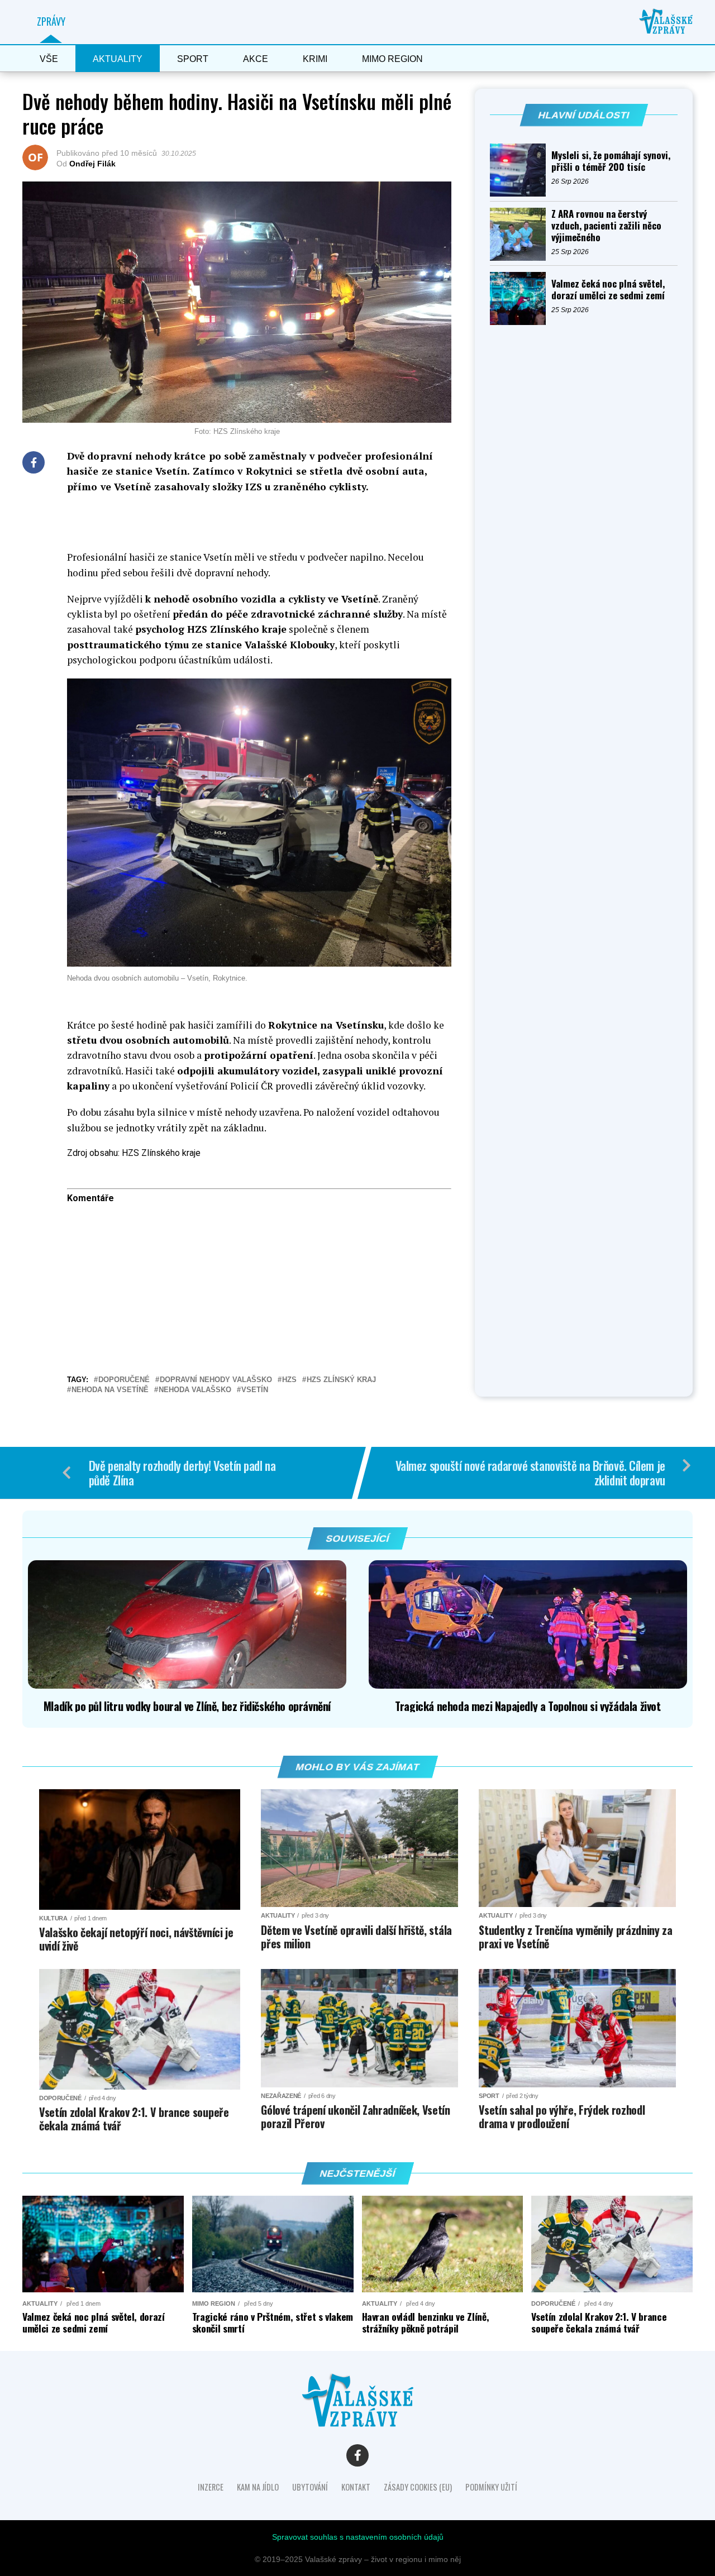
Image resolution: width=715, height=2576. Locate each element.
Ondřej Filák (92, 164)
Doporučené (124, 1380)
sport (193, 59)
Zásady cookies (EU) (418, 2487)
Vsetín (255, 1390)
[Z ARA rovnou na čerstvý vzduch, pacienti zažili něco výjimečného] (521, 234)
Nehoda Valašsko (195, 1390)
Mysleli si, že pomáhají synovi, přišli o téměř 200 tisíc (611, 161)
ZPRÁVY (51, 21)
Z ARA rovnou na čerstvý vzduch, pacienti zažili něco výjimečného (606, 225)
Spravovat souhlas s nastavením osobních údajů (358, 2537)
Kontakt (356, 2487)
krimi (315, 59)
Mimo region (392, 59)
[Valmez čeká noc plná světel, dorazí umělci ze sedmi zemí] (521, 298)
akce (256, 59)
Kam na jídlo (258, 2487)
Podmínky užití (491, 2487)
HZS (289, 1380)
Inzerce (211, 2487)
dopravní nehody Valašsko (216, 1380)
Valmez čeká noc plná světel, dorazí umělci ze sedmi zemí (608, 289)
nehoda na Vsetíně (110, 1390)
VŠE (49, 59)
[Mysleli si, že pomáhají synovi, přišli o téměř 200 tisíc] (521, 170)
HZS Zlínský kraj (341, 1380)
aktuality (118, 59)
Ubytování (310, 2487)
